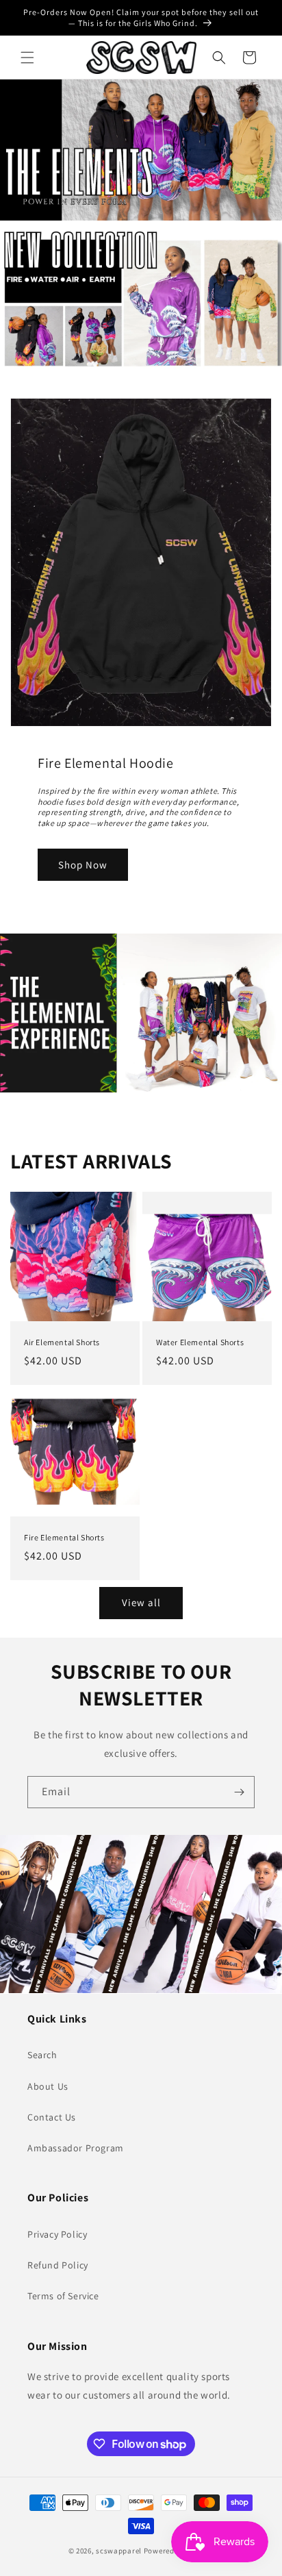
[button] (27, 58)
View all (141, 1602)
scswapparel (119, 2551)
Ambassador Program (76, 2148)
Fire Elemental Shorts (64, 1537)
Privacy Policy (57, 2234)
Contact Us (52, 2117)
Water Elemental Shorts (200, 1342)
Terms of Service (63, 2296)
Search (42, 2055)
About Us (48, 2086)
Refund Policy (58, 2265)
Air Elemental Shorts (62, 1342)
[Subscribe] (239, 1792)
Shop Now (83, 864)
